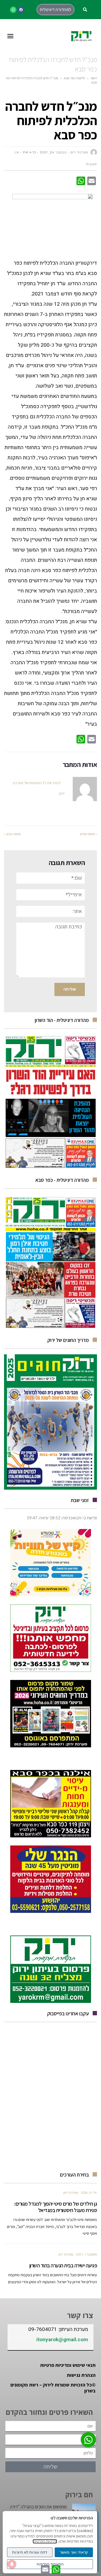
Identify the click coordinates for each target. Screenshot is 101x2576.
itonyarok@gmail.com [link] (62, 2340)
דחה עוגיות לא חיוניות (30, 2552)
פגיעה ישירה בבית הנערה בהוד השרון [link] (63, 2265)
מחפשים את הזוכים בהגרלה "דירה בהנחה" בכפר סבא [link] (38, 2510)
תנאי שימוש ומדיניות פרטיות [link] (68, 2365)
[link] (21, 10)
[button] (85, 10)
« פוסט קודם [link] (88, 834)
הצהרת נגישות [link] (81, 2375)
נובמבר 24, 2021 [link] (53, 152)
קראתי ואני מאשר (74, 2552)
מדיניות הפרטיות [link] (45, 2541)
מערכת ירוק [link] (71, 2193)
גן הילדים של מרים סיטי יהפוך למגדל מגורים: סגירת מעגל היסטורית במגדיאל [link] (55, 2207)
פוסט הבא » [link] (12, 834)
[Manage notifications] (12, 2564)
